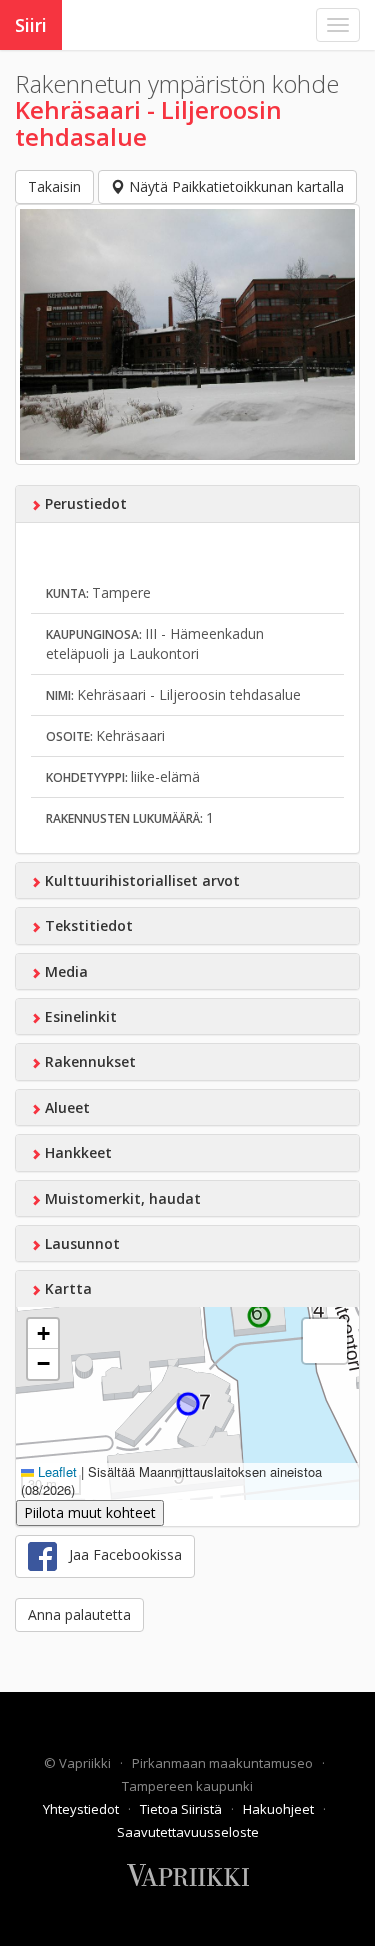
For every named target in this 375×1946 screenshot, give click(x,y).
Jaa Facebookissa (119, 1554)
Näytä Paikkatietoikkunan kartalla (234, 186)
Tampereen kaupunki (187, 1786)
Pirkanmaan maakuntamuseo (224, 1763)
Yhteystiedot (82, 1809)
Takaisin (54, 186)
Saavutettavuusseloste (188, 1832)
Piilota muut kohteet (90, 1512)
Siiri (31, 25)
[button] (43, 1334)
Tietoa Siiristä (182, 1809)
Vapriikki (86, 1763)
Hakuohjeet (280, 1809)
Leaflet (55, 1471)
